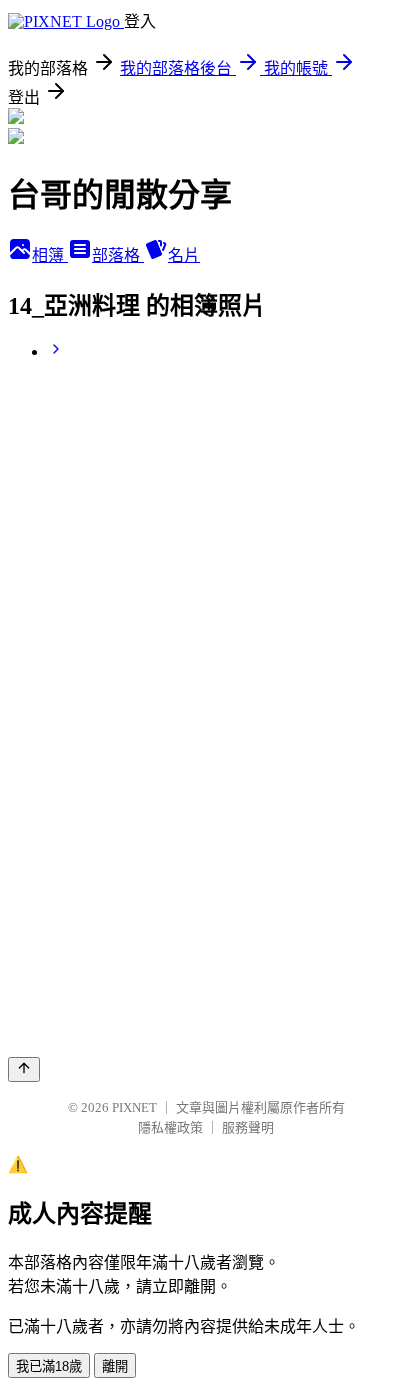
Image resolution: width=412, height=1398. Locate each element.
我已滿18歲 (49, 1366)
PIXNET (134, 1107)
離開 (115, 1366)
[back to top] (24, 1069)
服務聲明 (248, 1127)
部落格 (118, 255)
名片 (184, 255)
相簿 (50, 255)
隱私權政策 (170, 1127)
